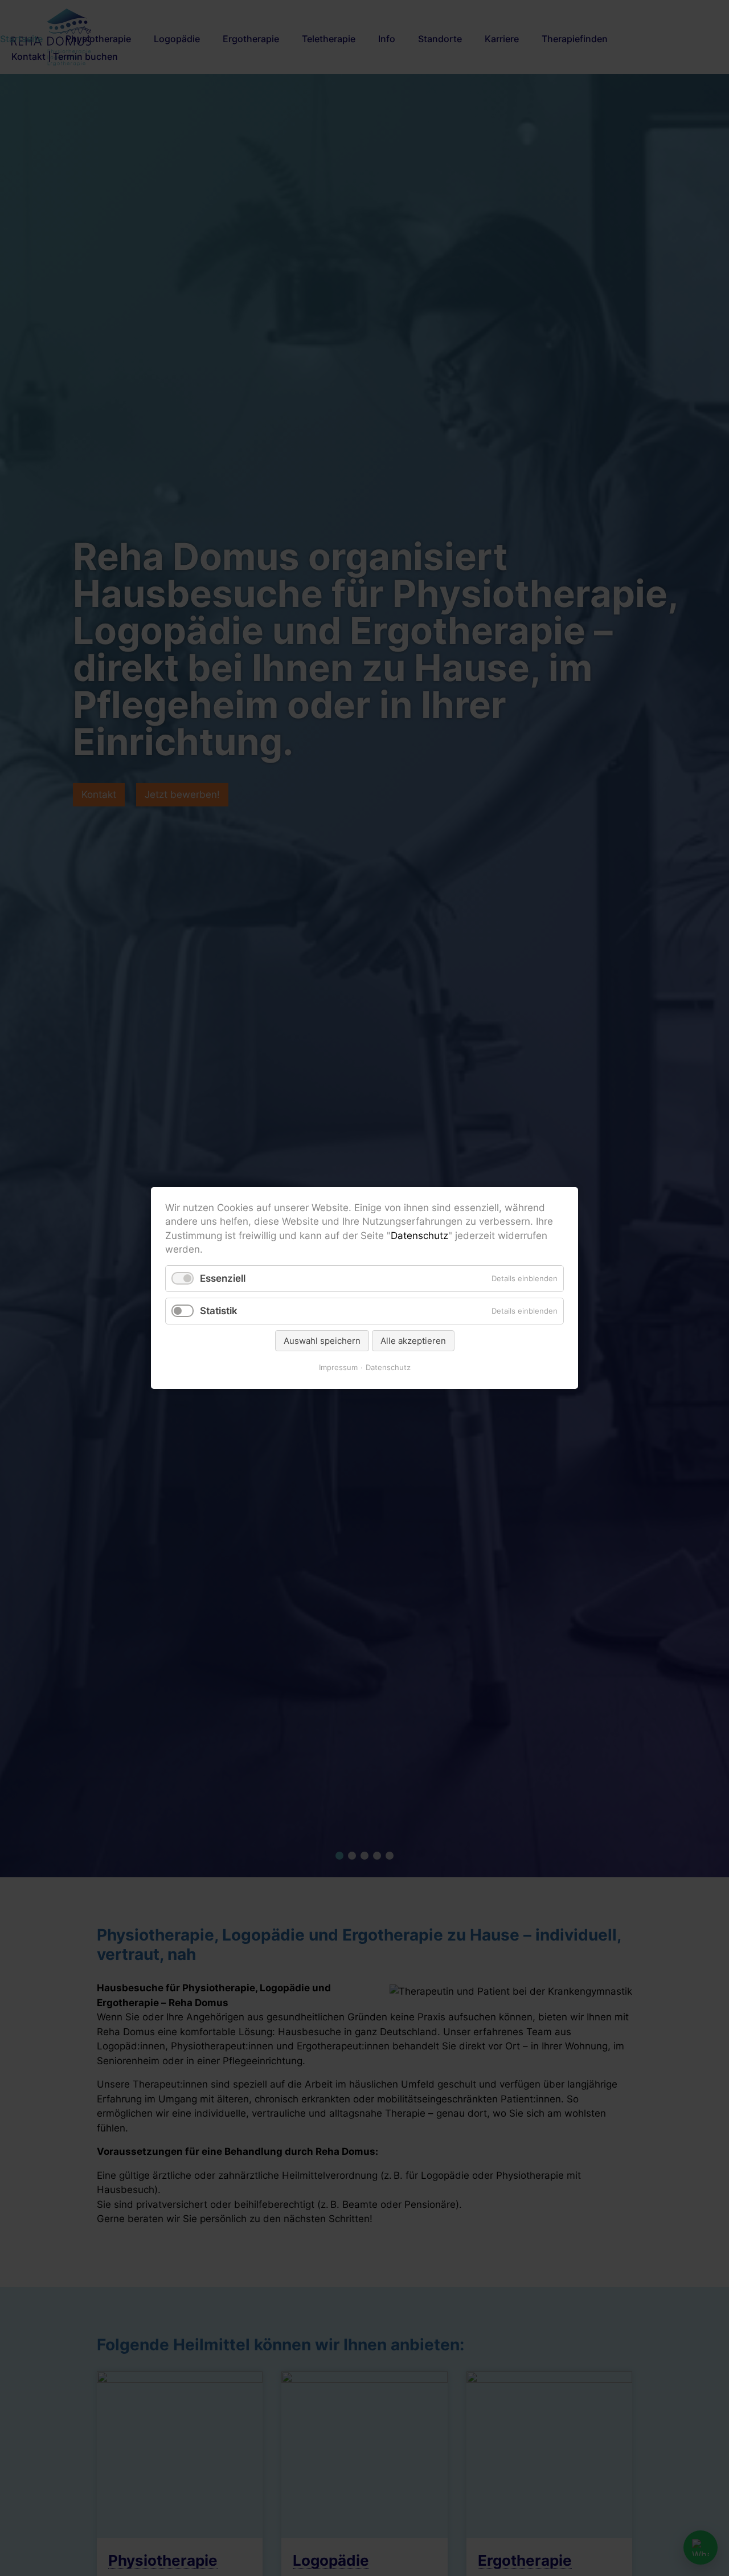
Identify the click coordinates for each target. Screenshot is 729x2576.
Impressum (338, 1367)
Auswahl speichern (322, 1341)
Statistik (219, 1311)
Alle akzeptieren (413, 1341)
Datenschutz (419, 1236)
